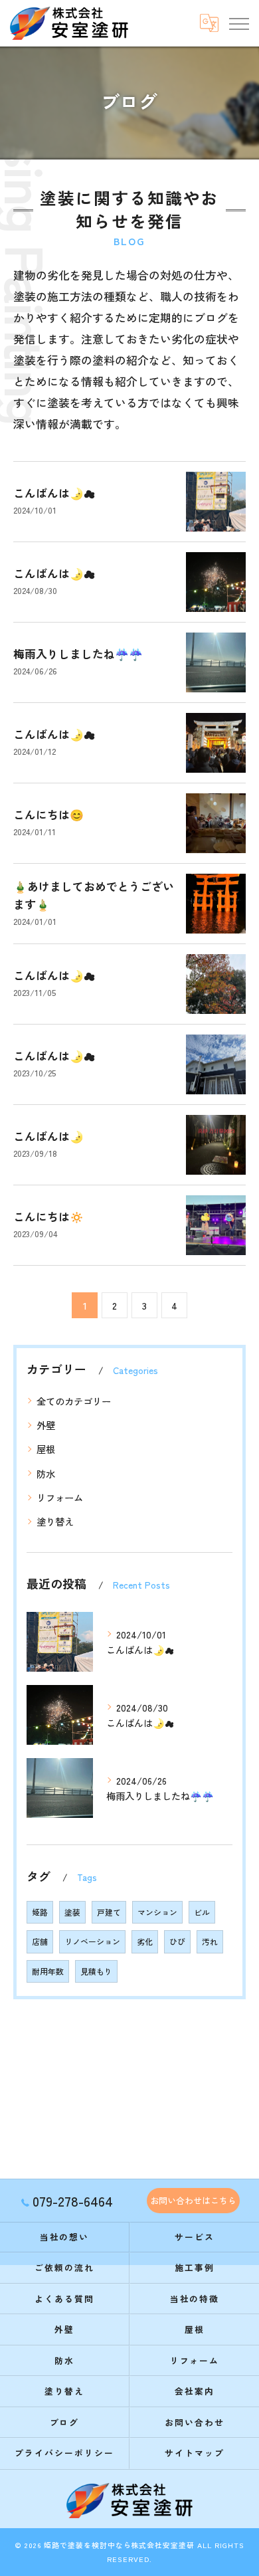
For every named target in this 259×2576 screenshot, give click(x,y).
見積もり (96, 1971)
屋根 (46, 1449)
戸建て (109, 1912)
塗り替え (55, 1521)
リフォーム (60, 1497)
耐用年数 (48, 1971)
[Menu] (238, 23)
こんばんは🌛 (48, 1136)
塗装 (72, 1912)
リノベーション (92, 1941)
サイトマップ (195, 2453)
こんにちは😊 (48, 814)
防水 (46, 1473)
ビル (202, 1912)
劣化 (145, 1941)
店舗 (40, 1941)
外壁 (46, 1425)
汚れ (210, 1941)
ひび (177, 1941)
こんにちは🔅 (48, 1216)
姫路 (40, 1912)
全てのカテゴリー (74, 1401)
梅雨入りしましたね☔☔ (78, 653)
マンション (157, 1912)
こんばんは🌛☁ (54, 493)
